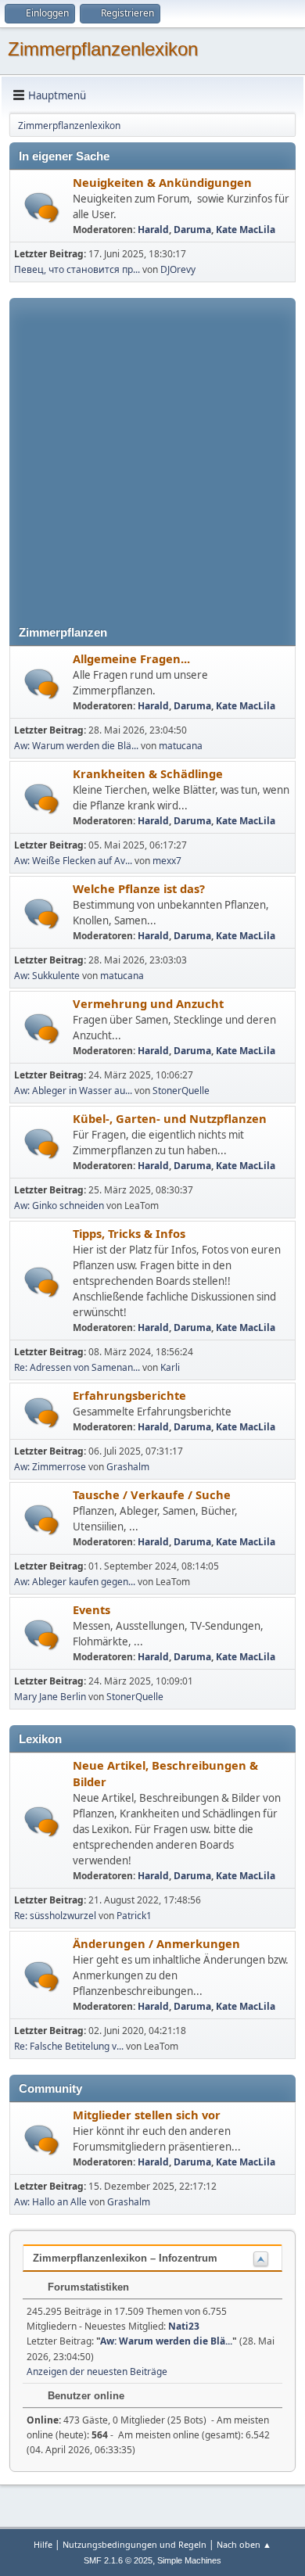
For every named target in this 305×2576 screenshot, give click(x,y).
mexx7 (167, 861)
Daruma (192, 230)
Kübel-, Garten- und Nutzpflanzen (170, 1118)
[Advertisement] (152, 450)
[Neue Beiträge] (42, 208)
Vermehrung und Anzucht (148, 1003)
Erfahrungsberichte (129, 1395)
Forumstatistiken (87, 2287)
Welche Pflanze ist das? (139, 888)
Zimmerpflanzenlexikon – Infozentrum (125, 2258)
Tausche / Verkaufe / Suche (152, 1494)
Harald (153, 230)
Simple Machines (189, 2560)
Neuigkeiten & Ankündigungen (162, 182)
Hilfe (43, 2544)
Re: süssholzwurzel (55, 1916)
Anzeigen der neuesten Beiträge (97, 2371)
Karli (170, 1367)
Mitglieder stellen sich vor (147, 2115)
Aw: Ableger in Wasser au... (73, 1091)
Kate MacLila (246, 230)
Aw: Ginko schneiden (59, 1205)
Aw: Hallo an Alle (50, 2202)
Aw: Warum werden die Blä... (76, 746)
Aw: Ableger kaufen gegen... (75, 1582)
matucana (181, 746)
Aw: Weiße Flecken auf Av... (73, 861)
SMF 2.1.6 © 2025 (118, 2560)
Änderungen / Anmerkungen (156, 1943)
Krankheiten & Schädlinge (148, 773)
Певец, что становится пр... (77, 269)
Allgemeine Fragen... (131, 658)
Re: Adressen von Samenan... (77, 1367)
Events (91, 1609)
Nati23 (184, 2326)
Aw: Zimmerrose (50, 1467)
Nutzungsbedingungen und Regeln (135, 2544)
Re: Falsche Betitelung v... (69, 2046)
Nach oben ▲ (244, 2544)
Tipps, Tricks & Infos (129, 1233)
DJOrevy (178, 269)
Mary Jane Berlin (50, 1697)
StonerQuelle (181, 1091)
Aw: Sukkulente (47, 976)
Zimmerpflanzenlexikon (103, 49)
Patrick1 (134, 1916)
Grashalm (128, 1467)
